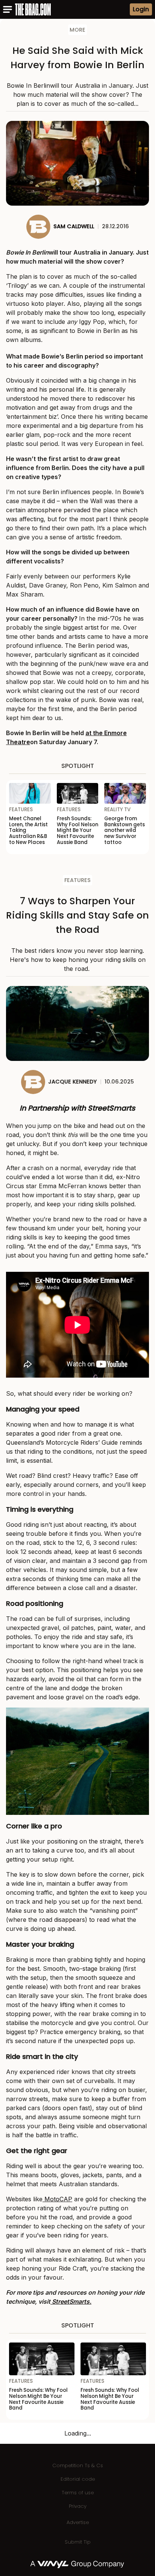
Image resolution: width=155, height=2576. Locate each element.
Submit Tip (78, 2542)
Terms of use (78, 2493)
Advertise (78, 2522)
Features (77, 880)
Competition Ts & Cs (78, 2465)
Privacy (78, 2506)
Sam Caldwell (74, 226)
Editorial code (78, 2479)
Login (141, 9)
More (77, 30)
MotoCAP (57, 2199)
